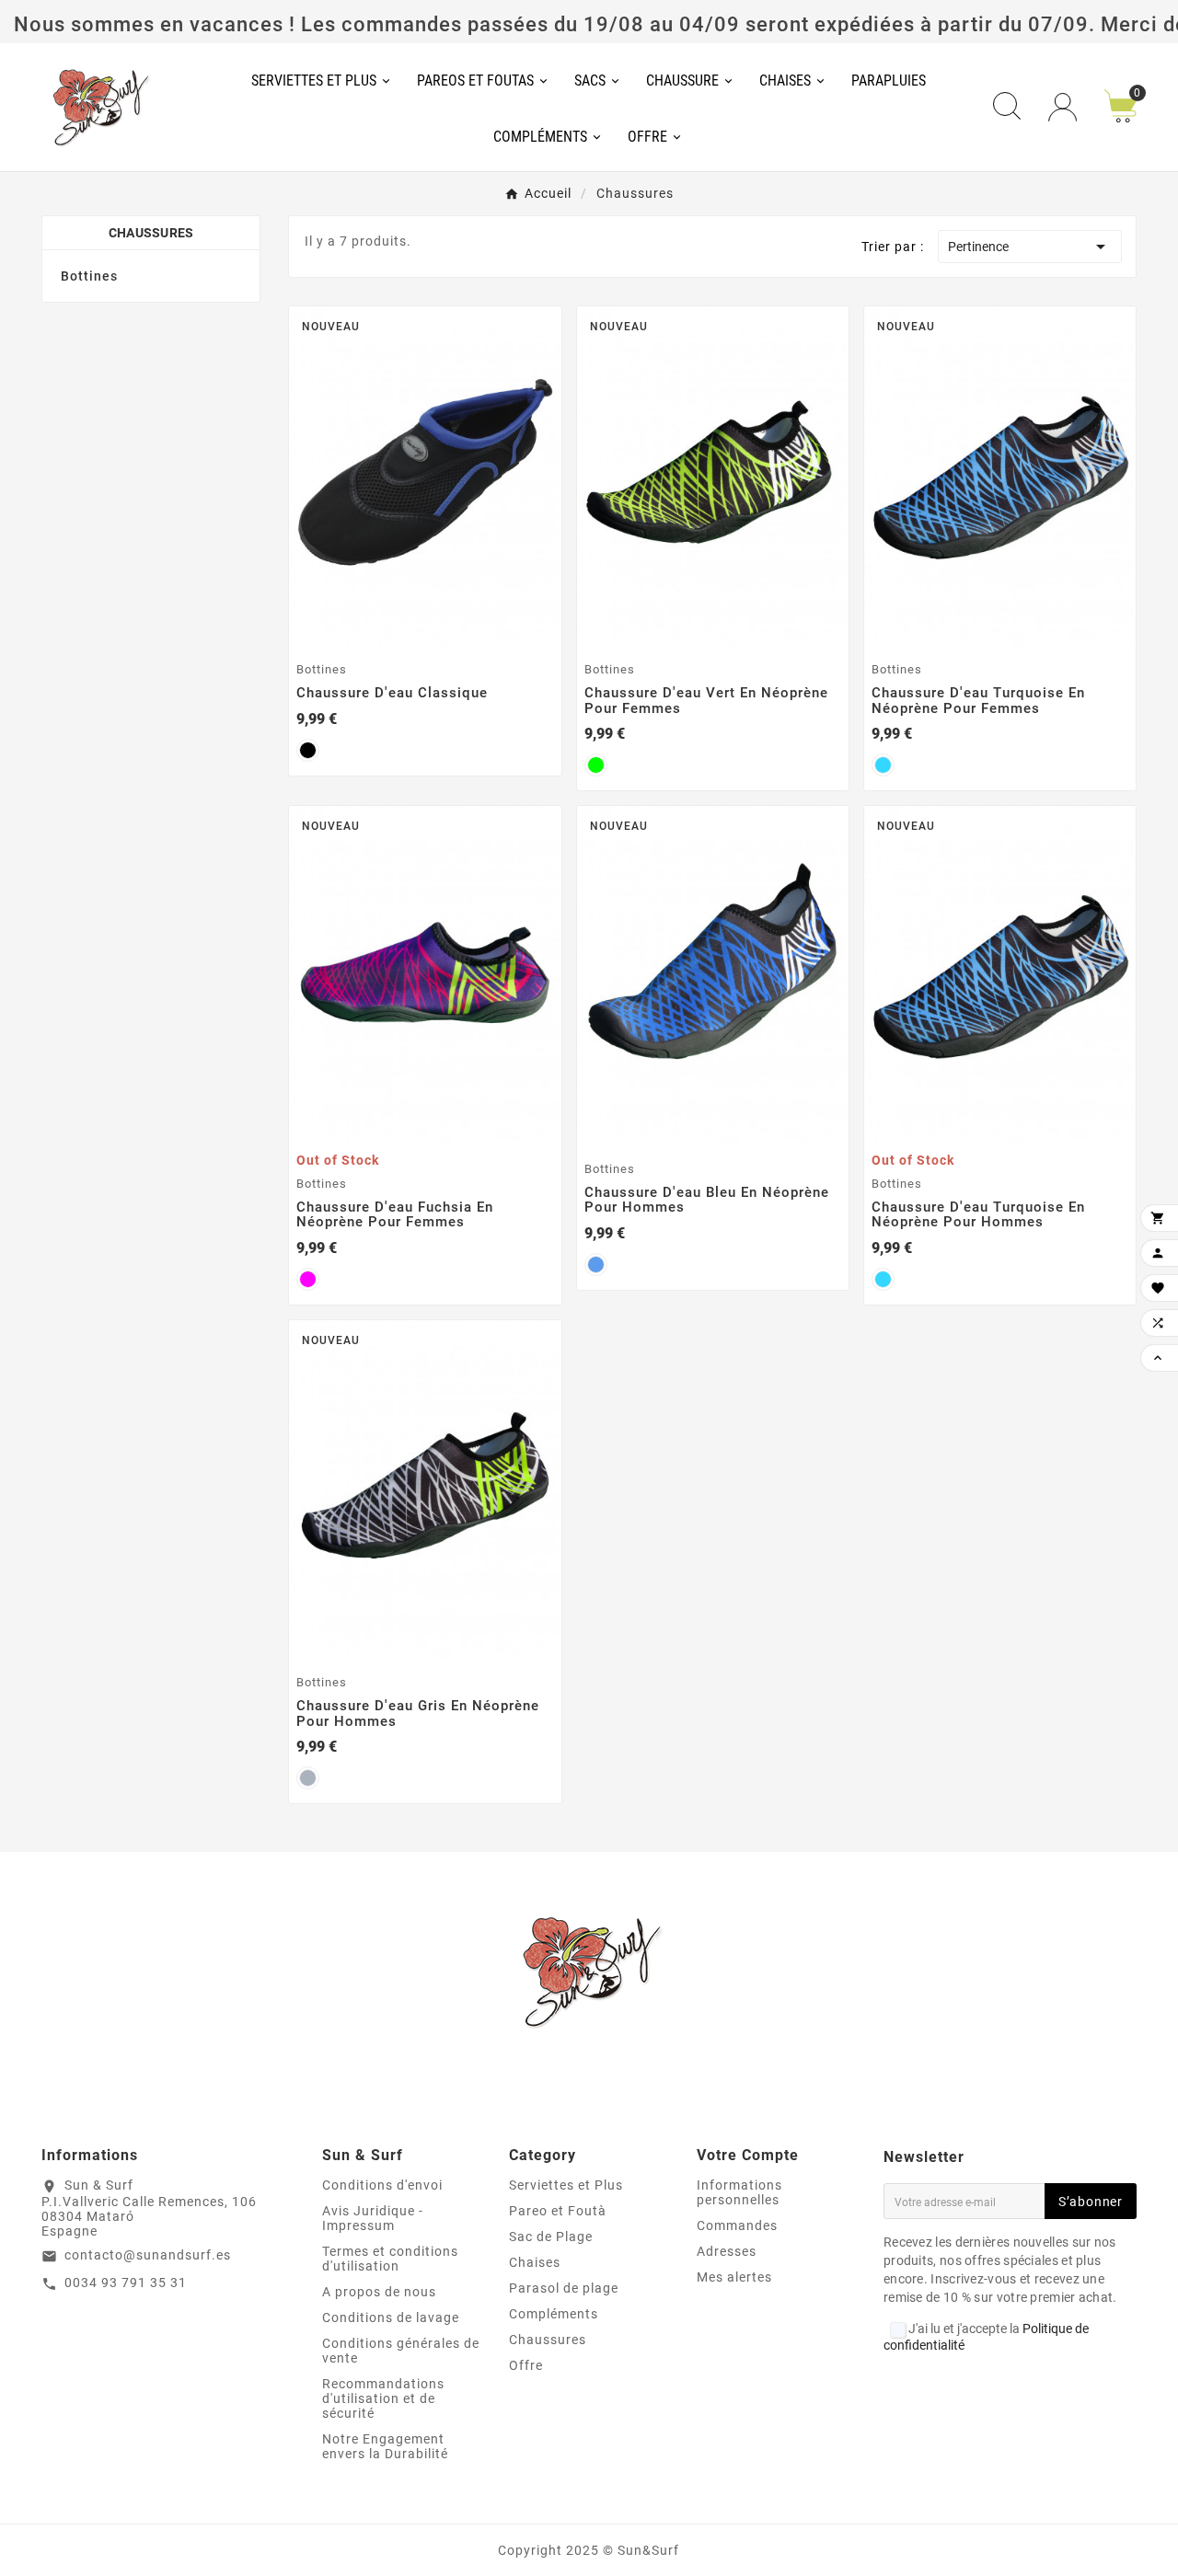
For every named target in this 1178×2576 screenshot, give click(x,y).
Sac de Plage (551, 2237)
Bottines (89, 276)
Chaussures (151, 233)
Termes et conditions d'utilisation (390, 2259)
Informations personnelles (739, 2192)
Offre (526, 2365)
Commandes (737, 2225)
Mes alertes (734, 2277)
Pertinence (1030, 247)
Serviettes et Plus (566, 2185)
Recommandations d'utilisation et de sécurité (383, 2398)
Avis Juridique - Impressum (373, 2218)
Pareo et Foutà (558, 2211)
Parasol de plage (564, 2288)
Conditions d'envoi (382, 2185)
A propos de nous (379, 2292)
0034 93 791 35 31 (126, 2283)
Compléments (554, 2314)
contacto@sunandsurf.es (148, 2255)
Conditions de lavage (391, 2317)
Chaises (535, 2262)
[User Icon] (1063, 107)
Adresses (727, 2251)
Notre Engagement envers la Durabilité (385, 2446)
